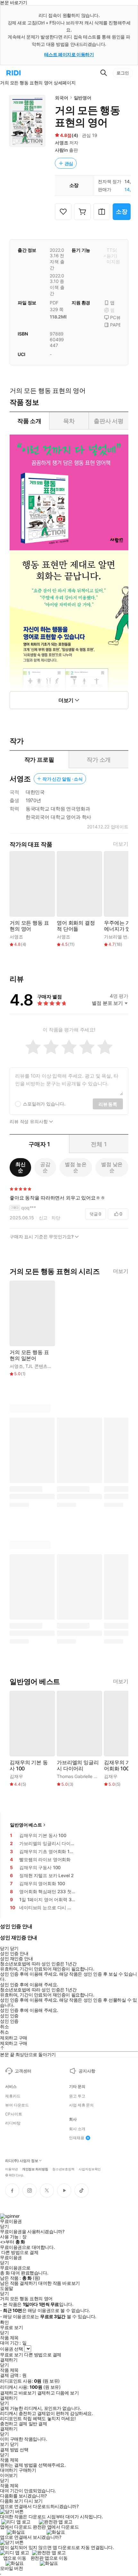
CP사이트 (13, 2114)
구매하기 (27, 2470)
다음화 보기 (11, 2501)
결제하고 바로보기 (18, 2393)
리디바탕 (13, 2123)
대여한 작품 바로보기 (59, 2283)
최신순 (21, 1167)
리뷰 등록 (108, 1104)
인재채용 (77, 2138)
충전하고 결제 (14, 2424)
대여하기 (9, 2470)
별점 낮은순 (112, 1167)
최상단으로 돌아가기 (36, 2054)
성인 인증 (9, 2016)
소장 (122, 212)
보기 (4, 2444)
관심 (69, 163)
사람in (61, 150)
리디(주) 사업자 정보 (22, 2161)
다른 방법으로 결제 (20, 2252)
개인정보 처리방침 (35, 2169)
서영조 (62, 143)
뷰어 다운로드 (17, 2105)
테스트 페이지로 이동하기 (69, 54)
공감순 (45, 1167)
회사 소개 (77, 2129)
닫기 (14, 2444)
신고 (43, 1218)
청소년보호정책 (63, 2169)
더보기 (121, 844)
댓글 (95, 1214)
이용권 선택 (11, 2349)
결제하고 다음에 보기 (58, 2393)
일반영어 (83, 98)
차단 (56, 1218)
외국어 (62, 98)
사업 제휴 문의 (81, 2105)
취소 (4, 2027)
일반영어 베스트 (26, 1825)
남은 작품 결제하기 (19, 2283)
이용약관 (12, 2169)
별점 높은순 (76, 1167)
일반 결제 (38, 2424)
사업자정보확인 (90, 2169)
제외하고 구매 (14, 2038)
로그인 (123, 73)
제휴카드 (13, 2096)
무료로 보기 (11, 2355)
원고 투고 (77, 2096)
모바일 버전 (11, 2568)
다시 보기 (33, 2501)
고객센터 (23, 2071)
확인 (4, 2322)
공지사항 (87, 2071)
